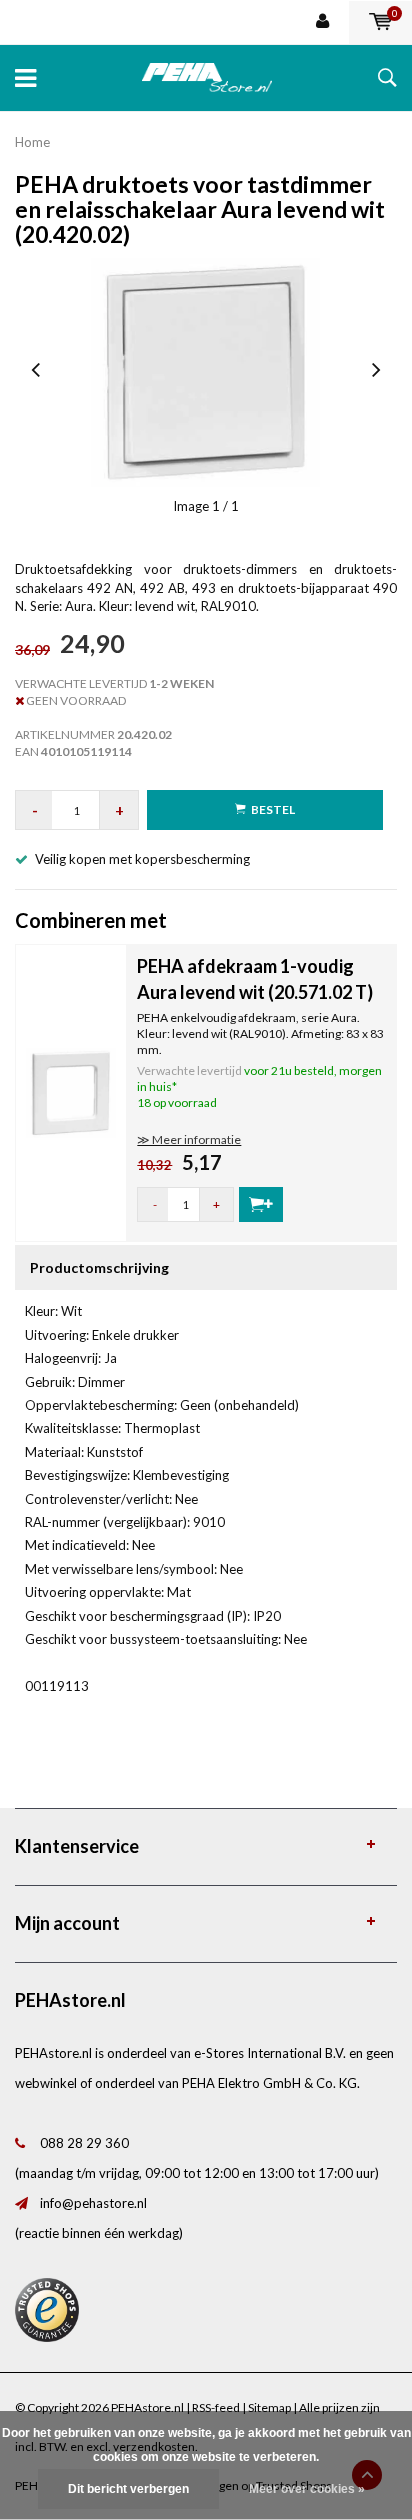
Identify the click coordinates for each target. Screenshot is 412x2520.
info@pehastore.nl (93, 2203)
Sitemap (269, 2407)
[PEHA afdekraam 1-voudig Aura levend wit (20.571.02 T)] (71, 1091)
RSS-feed (216, 2407)
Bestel (273, 809)
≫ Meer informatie (189, 1139)
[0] (380, 22)
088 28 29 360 (84, 2143)
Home (32, 142)
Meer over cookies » (307, 2489)
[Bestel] (261, 1204)
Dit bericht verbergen (128, 2489)
